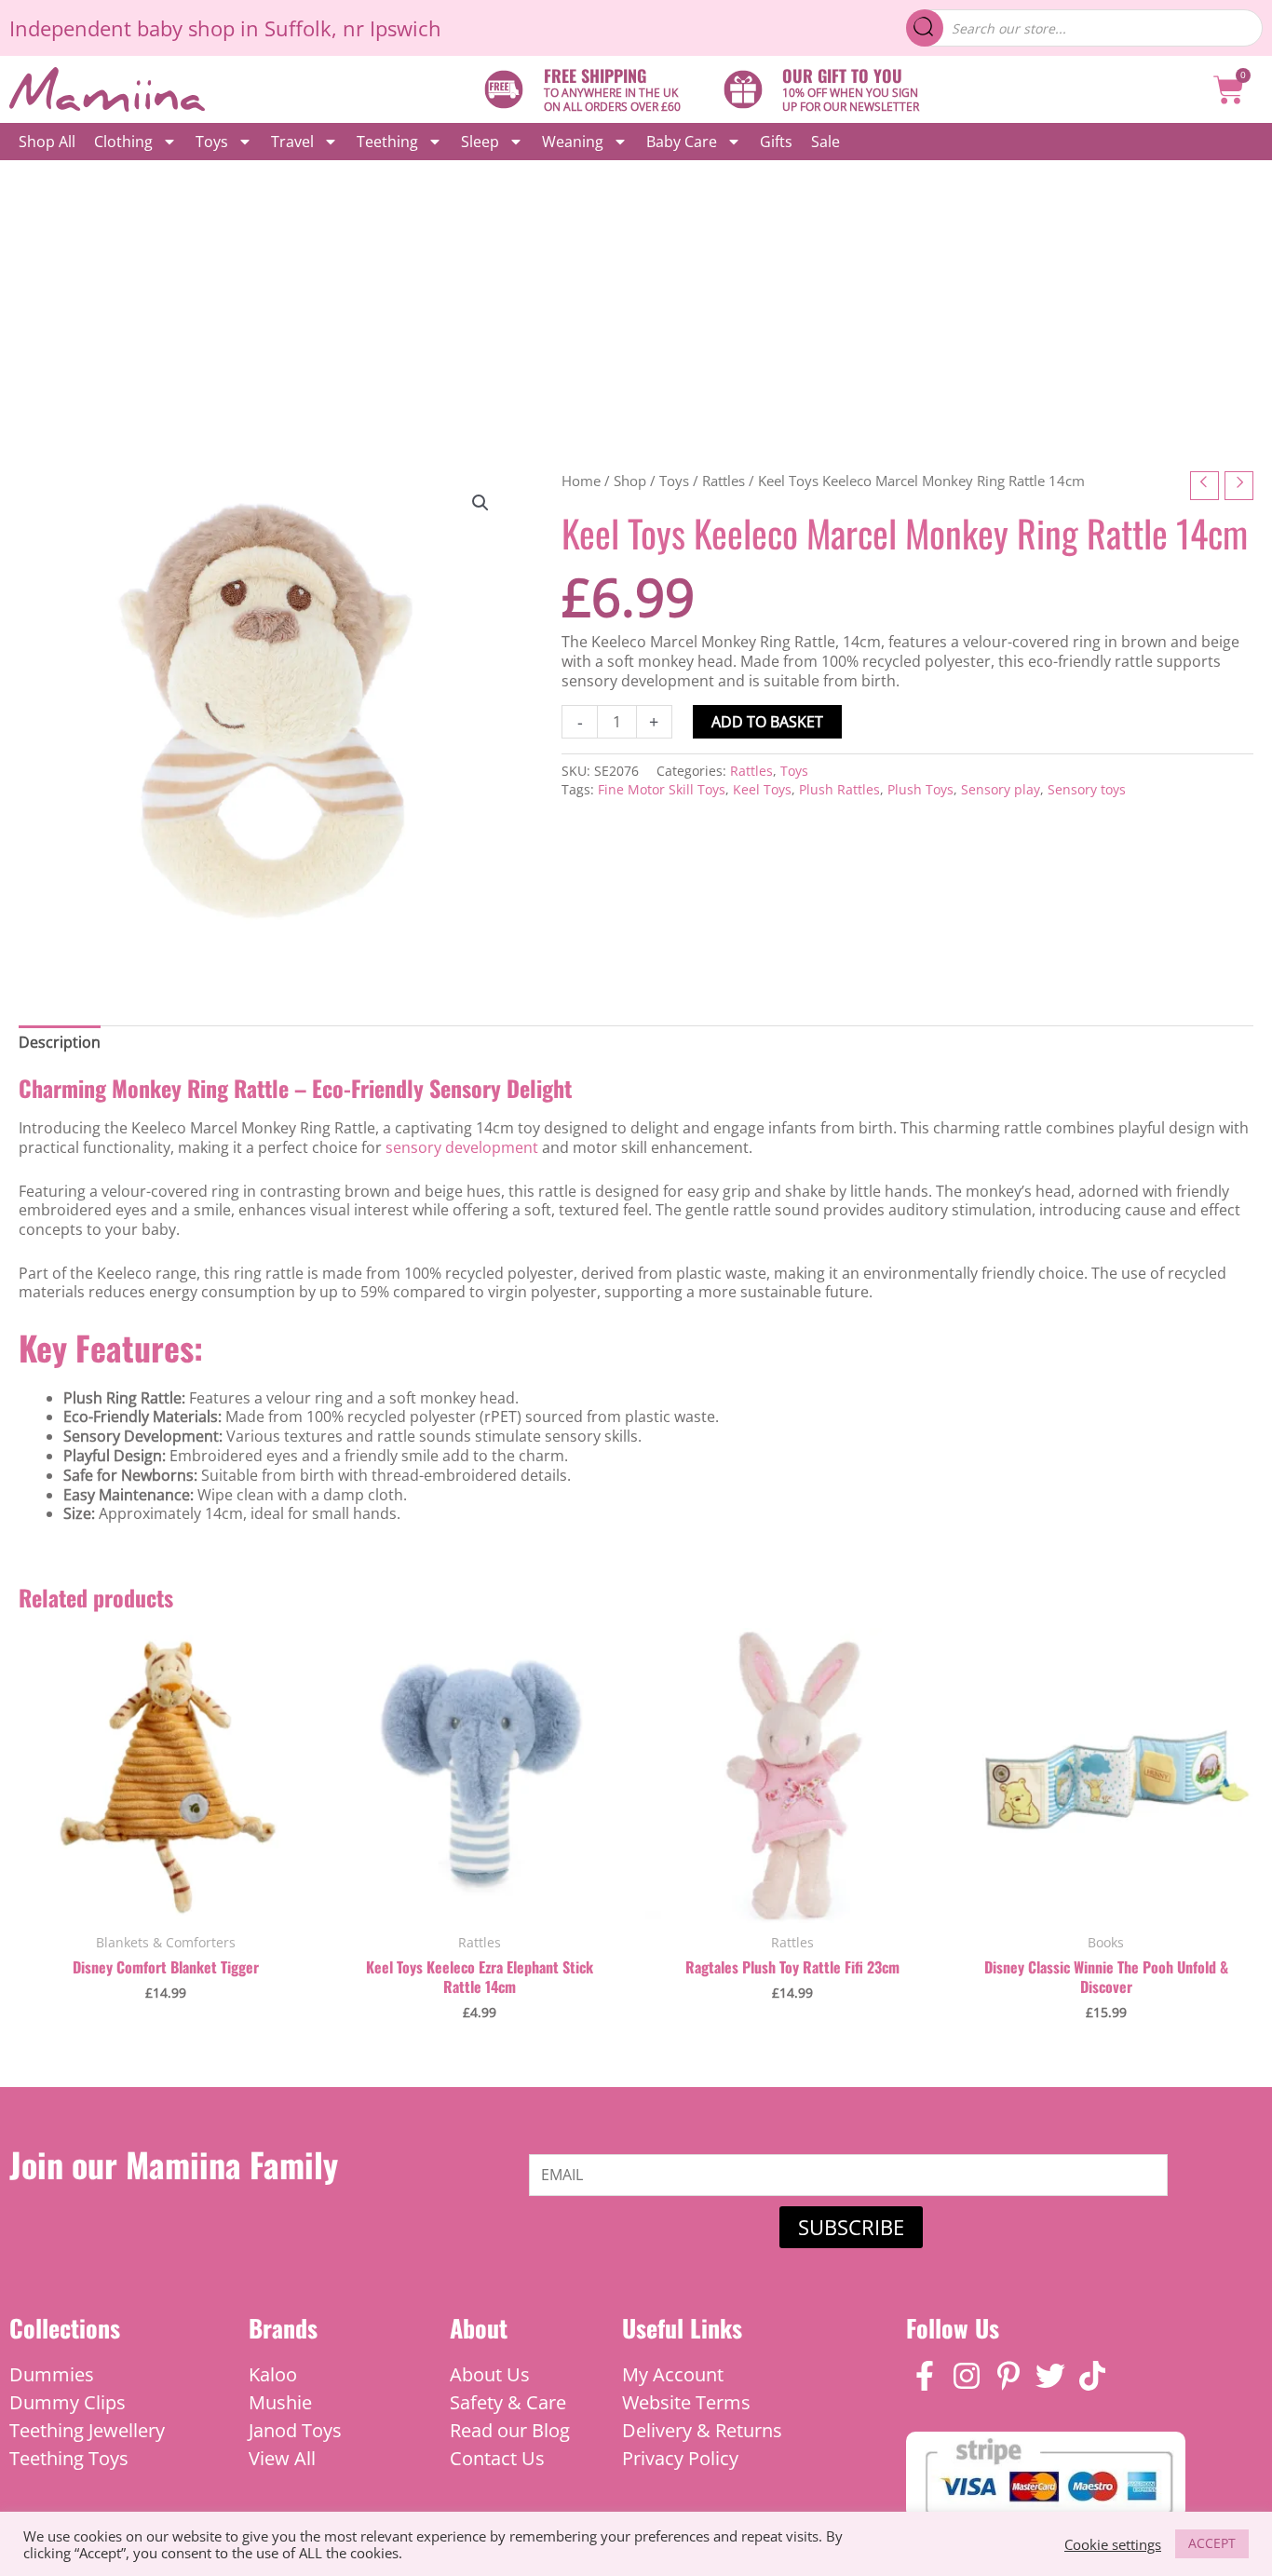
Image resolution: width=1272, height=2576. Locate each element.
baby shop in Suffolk (234, 28)
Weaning (573, 142)
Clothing (123, 142)
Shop (630, 481)
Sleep (480, 142)
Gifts (776, 142)
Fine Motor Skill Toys (662, 789)
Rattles (724, 481)
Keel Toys (762, 789)
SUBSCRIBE (851, 2227)
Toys (212, 142)
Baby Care (682, 142)
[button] (480, 503)
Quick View (166, 1903)
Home (581, 481)
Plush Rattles (839, 789)
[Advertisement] (636, 300)
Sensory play (1001, 789)
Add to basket (767, 722)
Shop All (47, 142)
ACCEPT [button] (1212, 2543)
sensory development (462, 1147)
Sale (825, 142)
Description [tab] (60, 1042)
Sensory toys (1087, 789)
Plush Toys (920, 789)
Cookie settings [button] (1113, 2544)
